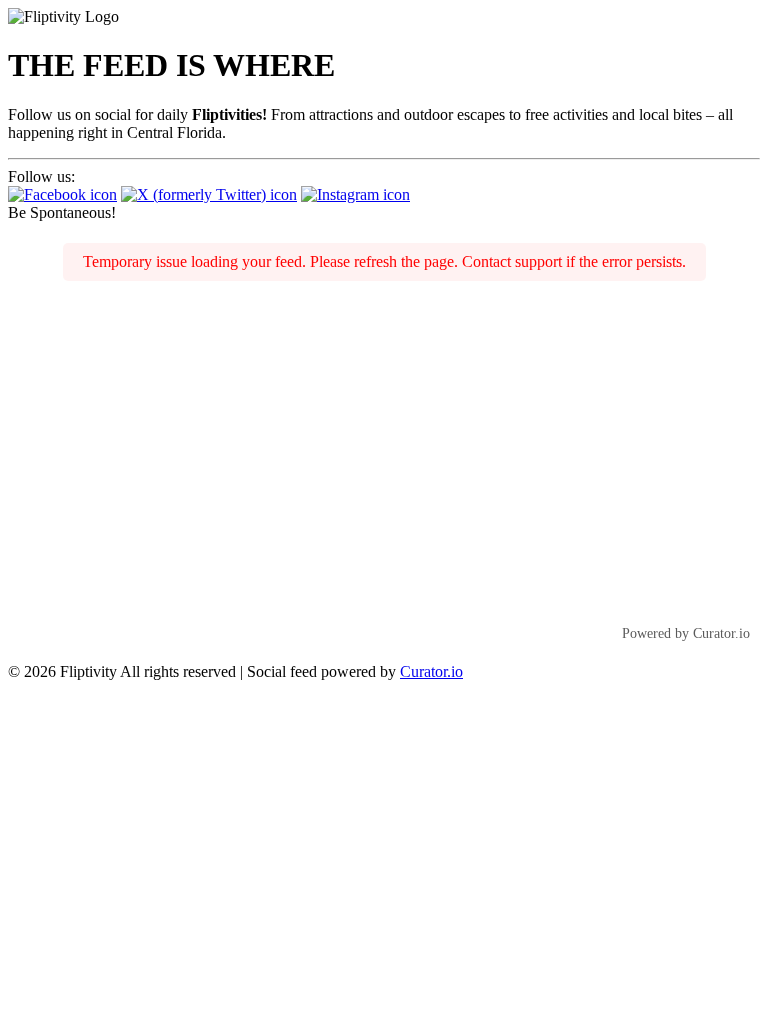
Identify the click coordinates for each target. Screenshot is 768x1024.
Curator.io (431, 671)
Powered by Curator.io (686, 633)
